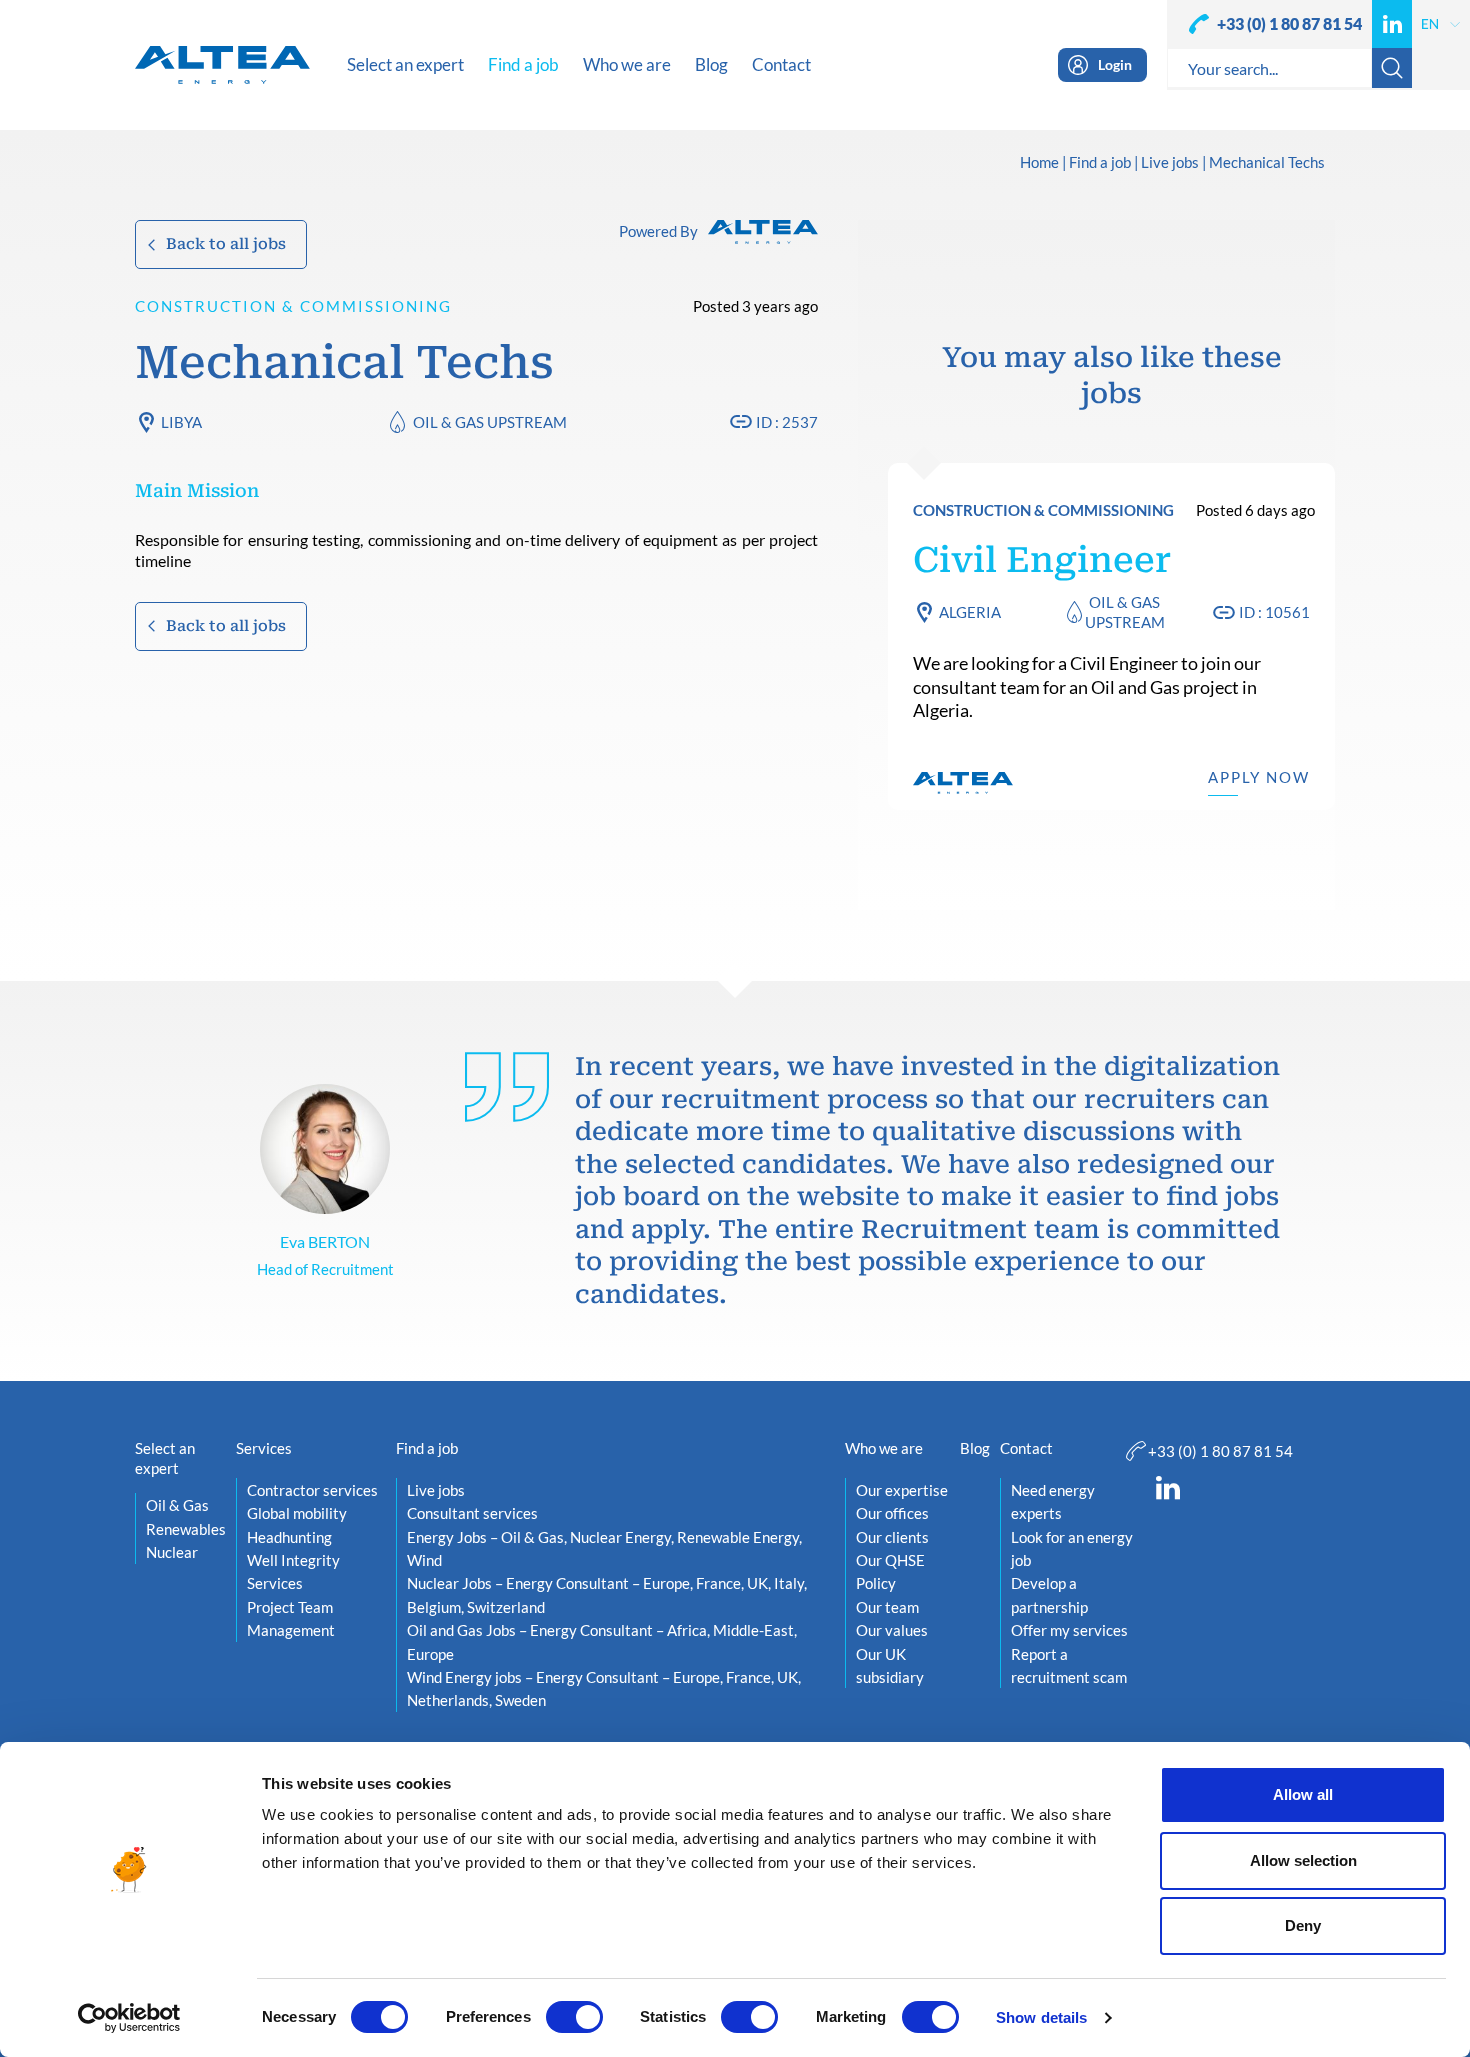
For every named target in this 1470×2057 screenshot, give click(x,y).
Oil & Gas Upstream (490, 422)
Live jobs (1170, 163)
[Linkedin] (1392, 24)
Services (264, 1448)
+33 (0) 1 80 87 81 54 (1289, 23)
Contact (1026, 1448)
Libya (181, 422)
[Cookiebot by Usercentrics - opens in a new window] (129, 2018)
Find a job (1100, 163)
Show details (1041, 2017)
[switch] (574, 2017)
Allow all (1303, 1794)
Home (1039, 163)
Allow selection (1303, 1860)
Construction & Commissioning (293, 306)
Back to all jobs (226, 244)
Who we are (884, 1448)
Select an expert (165, 1458)
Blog (975, 1448)
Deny (1303, 1925)
